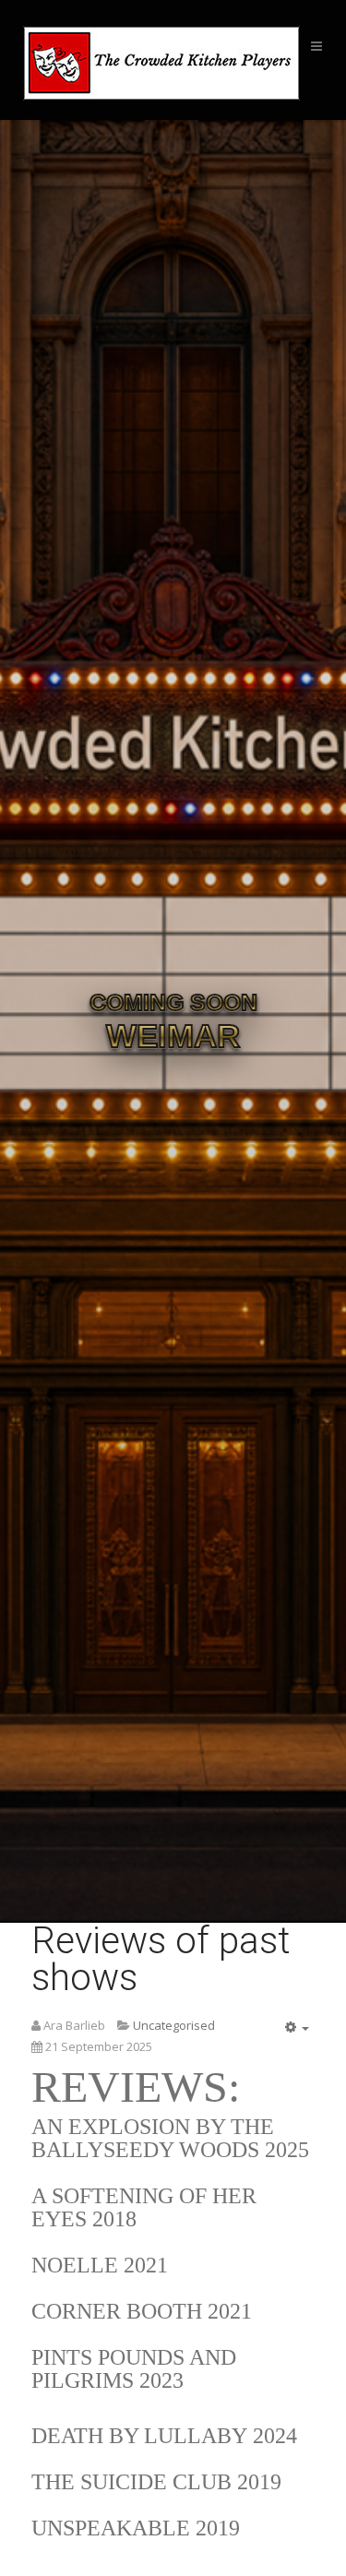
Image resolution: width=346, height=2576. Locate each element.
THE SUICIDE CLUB (131, 2482)
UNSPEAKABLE (113, 2528)
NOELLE (75, 2265)
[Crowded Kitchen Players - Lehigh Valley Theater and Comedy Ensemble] (157, 63)
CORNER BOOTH (117, 2311)
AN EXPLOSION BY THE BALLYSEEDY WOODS (153, 2138)
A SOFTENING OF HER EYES (144, 2207)
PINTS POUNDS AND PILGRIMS (134, 2369)
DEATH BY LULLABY (139, 2436)
